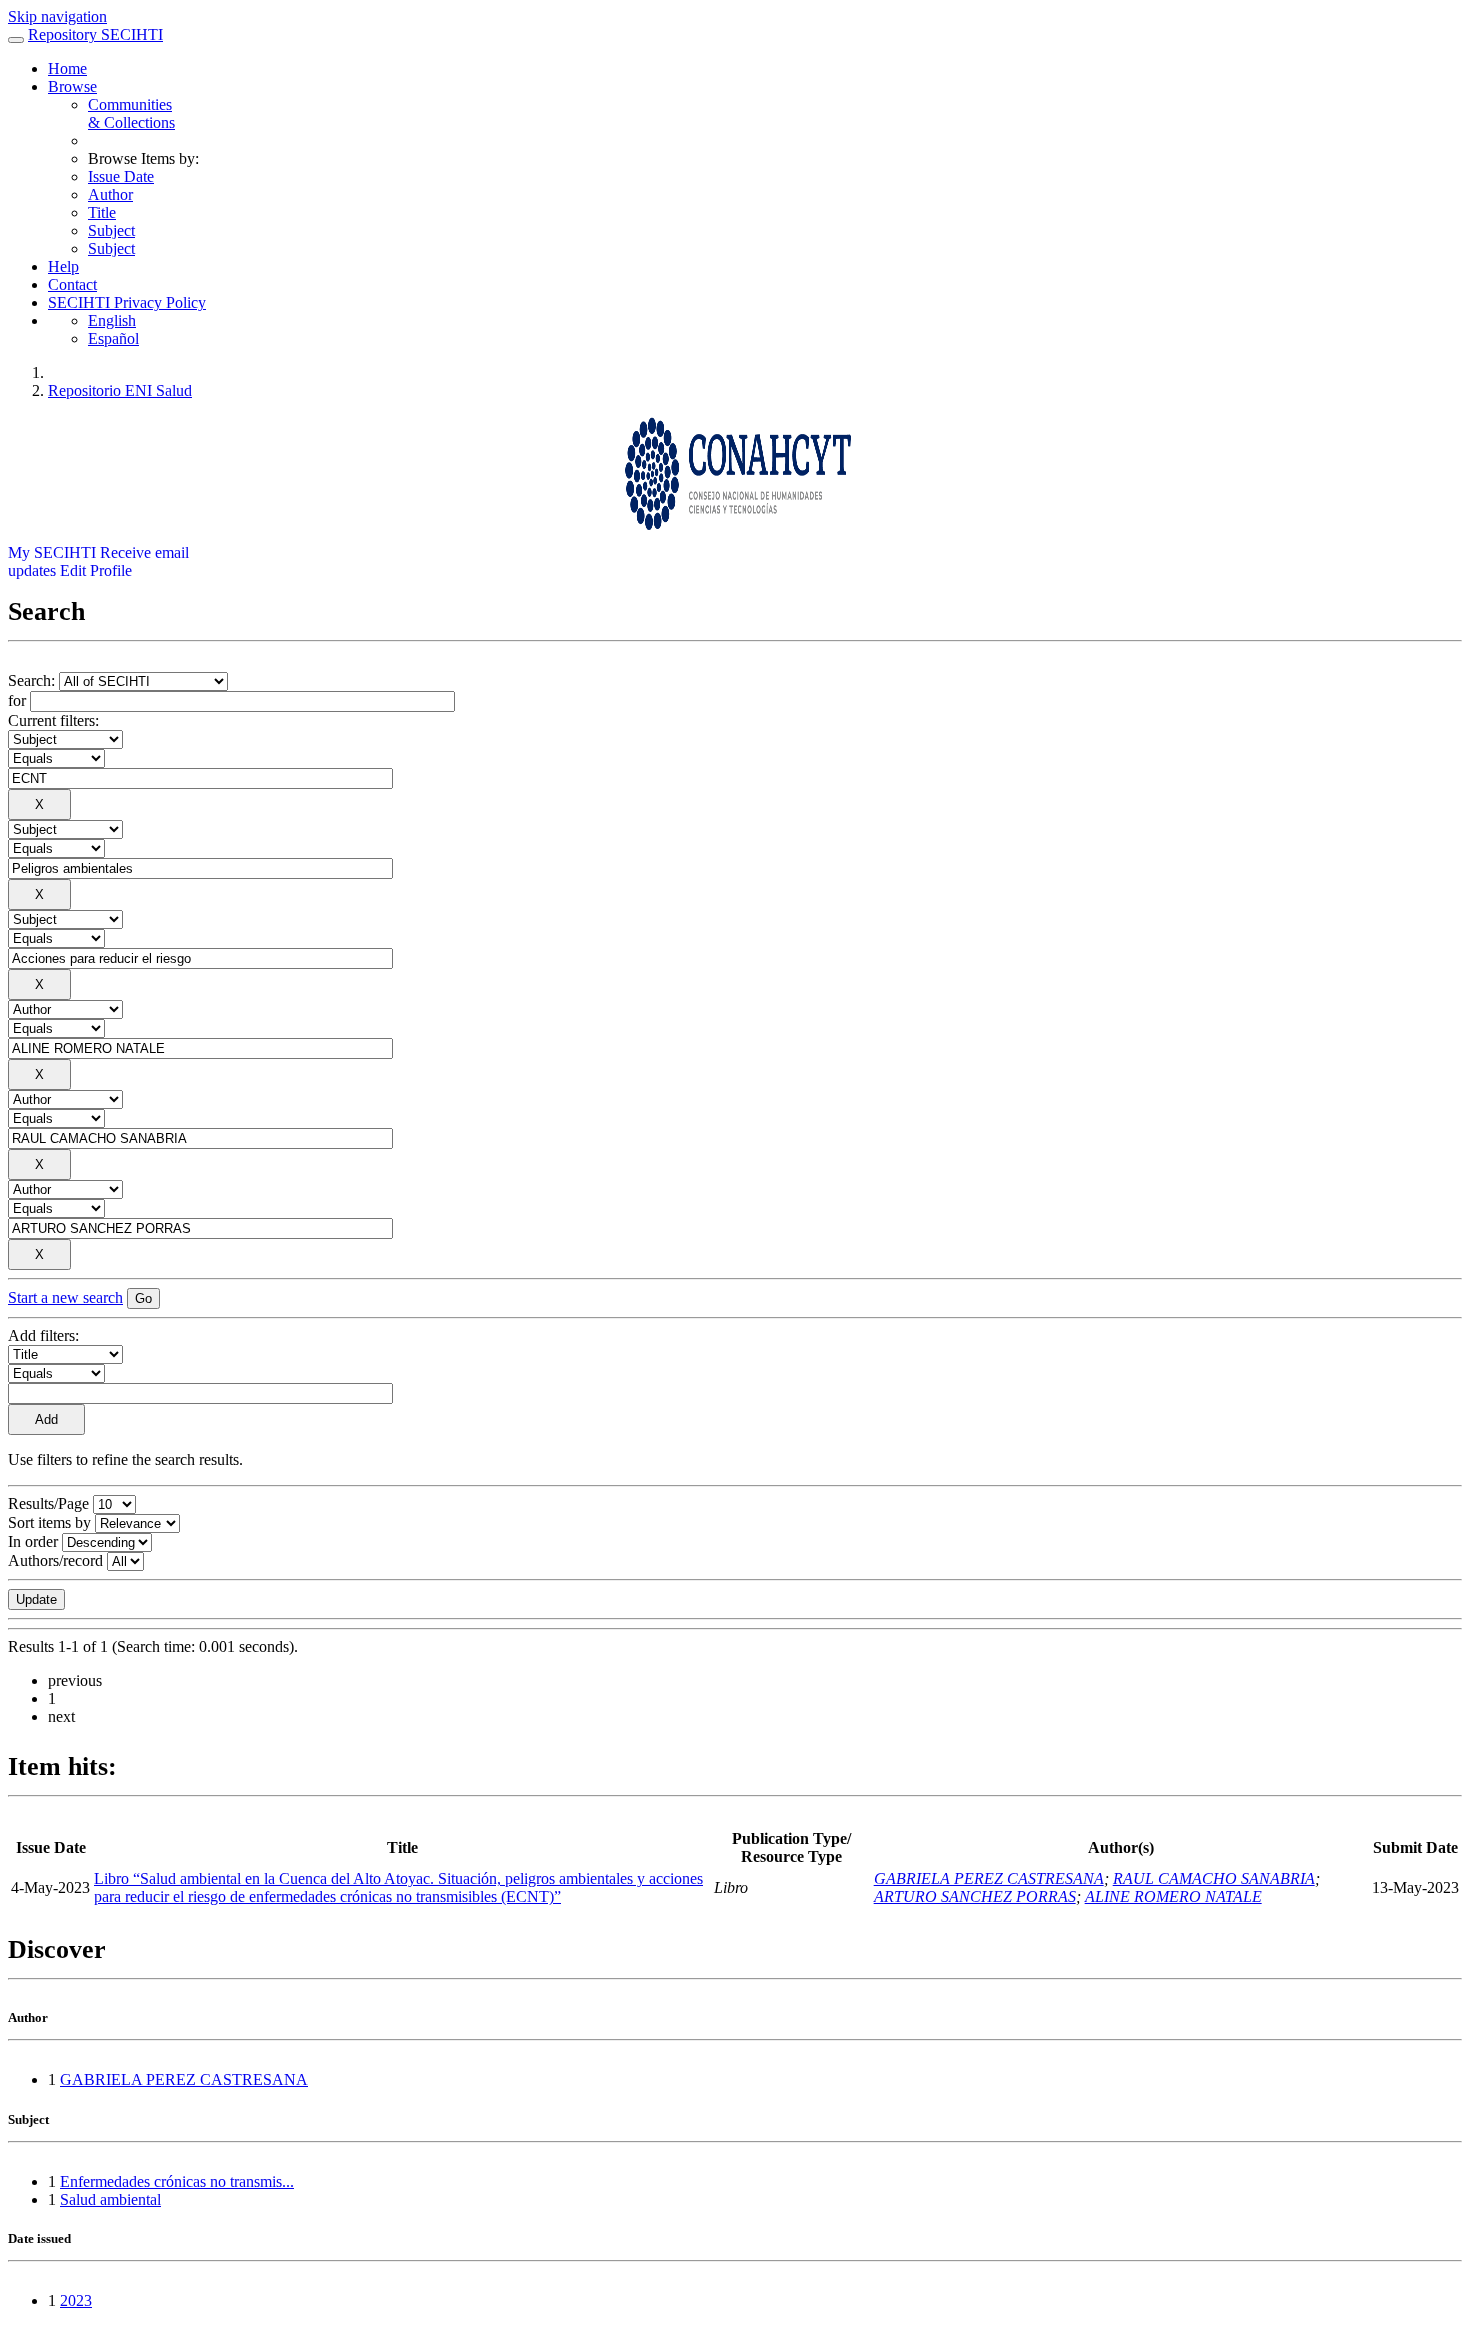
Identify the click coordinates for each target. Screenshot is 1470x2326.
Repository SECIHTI (95, 34)
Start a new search (65, 1297)
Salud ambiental (110, 2199)
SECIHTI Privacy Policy (127, 302)
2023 (76, 2300)
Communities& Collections (131, 113)
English (112, 320)
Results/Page (48, 1503)
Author (110, 194)
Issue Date (121, 176)
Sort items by (49, 1522)
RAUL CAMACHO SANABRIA (1214, 1878)
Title (102, 212)
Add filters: (43, 1335)
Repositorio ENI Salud (120, 390)
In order (33, 1541)
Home (67, 68)
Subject (111, 230)
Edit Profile (96, 570)
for (17, 700)
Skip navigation (57, 16)
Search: (33, 680)
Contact (72, 284)
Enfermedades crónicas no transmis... (177, 2181)
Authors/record (55, 1560)
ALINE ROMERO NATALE (1173, 1896)
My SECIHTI (52, 552)
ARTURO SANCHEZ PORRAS (975, 1896)
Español (113, 338)
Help (63, 266)
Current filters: (53, 720)
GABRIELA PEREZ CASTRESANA (989, 1878)
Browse (72, 86)
